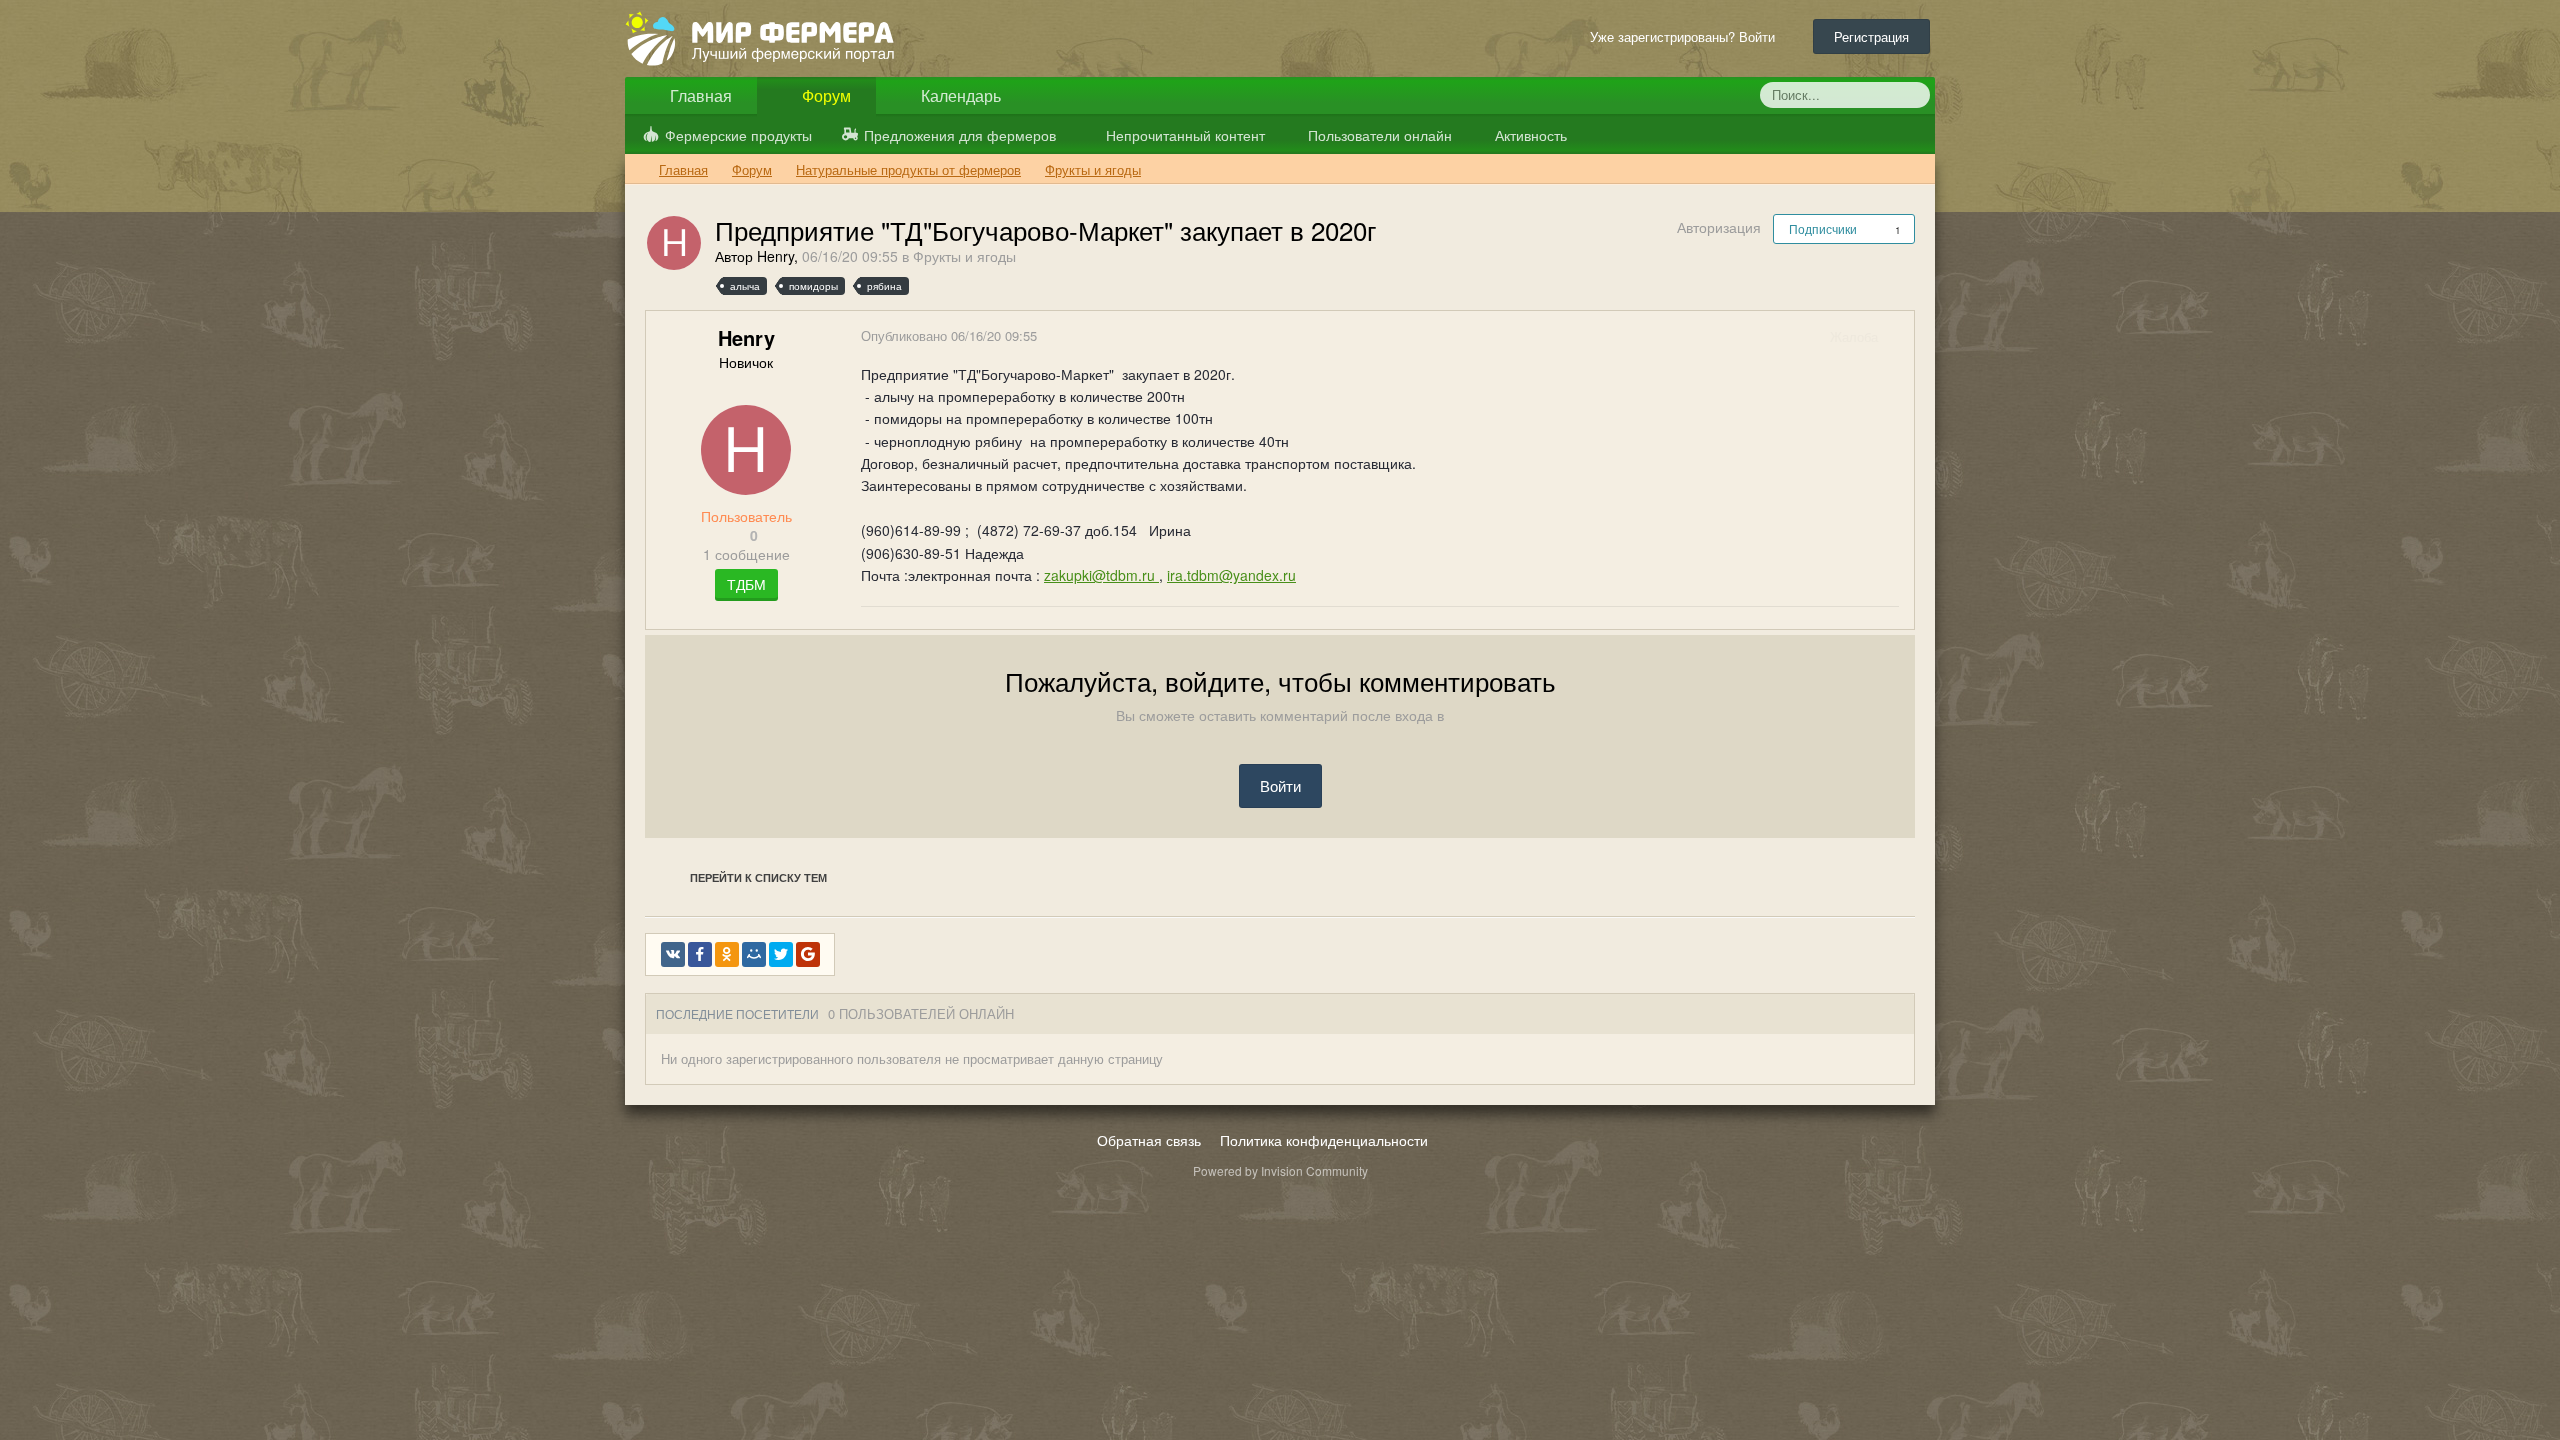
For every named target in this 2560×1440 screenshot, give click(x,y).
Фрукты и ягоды (964, 256)
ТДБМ (746, 584)
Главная (699, 95)
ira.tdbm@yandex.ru (1231, 575)
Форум (824, 95)
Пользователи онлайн (1378, 135)
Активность (1529, 135)
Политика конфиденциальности (1324, 1140)
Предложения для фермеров (960, 135)
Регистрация (1871, 36)
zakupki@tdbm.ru (1101, 575)
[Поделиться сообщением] (1898, 336)
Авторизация (1719, 227)
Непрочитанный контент (1185, 135)
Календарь (959, 95)
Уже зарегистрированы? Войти (1686, 36)
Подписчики (1823, 228)
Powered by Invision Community (1280, 1170)
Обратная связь (1149, 1140)
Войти (1280, 785)
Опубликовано (949, 335)
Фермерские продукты (738, 135)
